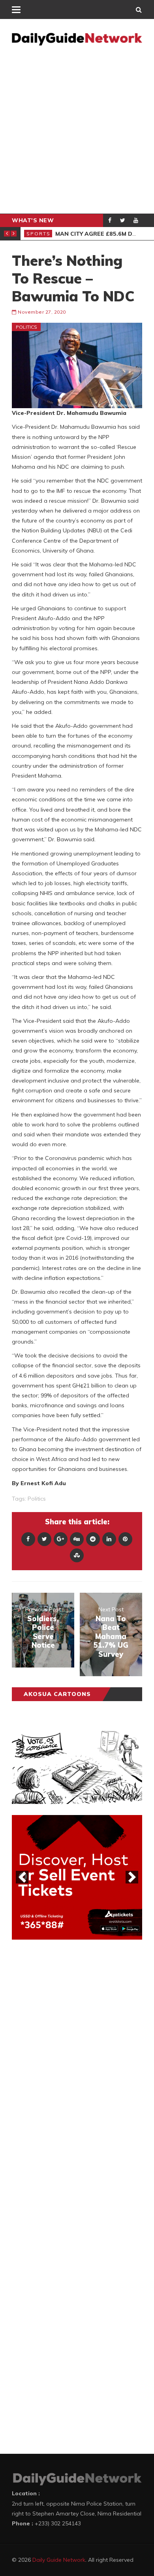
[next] (132, 1877)
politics (37, 1499)
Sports (38, 234)
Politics (26, 327)
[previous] (22, 1877)
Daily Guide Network (59, 2560)
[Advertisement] (77, 132)
